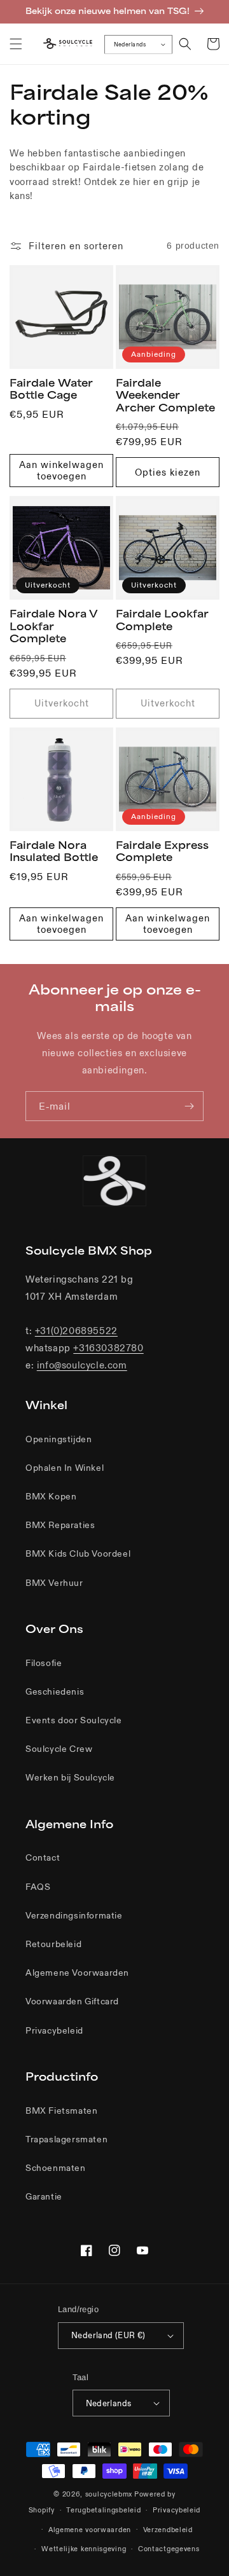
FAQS (38, 1887)
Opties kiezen (168, 472)
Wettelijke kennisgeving (84, 2549)
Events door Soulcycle (74, 1720)
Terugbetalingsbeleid (103, 2510)
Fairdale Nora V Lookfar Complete (53, 626)
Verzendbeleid (168, 2530)
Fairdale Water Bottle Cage (51, 389)
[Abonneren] (189, 1106)
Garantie (44, 2196)
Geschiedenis (55, 1691)
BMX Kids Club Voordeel (78, 1553)
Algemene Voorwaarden (77, 1973)
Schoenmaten (56, 2168)
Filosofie (44, 1663)
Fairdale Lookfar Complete (162, 620)
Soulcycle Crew (59, 1749)
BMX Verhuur (54, 1583)
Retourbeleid (53, 1944)
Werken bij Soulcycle (70, 1777)
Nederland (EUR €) (108, 2335)
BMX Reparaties (60, 1525)
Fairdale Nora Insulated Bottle (54, 851)
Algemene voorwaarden (90, 2530)
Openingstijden (59, 1439)
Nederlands (130, 44)
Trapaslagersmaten (66, 2139)
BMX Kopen (51, 1496)
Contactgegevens (169, 2549)
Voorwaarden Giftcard (72, 2001)
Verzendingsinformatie (74, 1915)
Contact (43, 1857)
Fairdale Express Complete (162, 851)
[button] (16, 44)
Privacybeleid (54, 2030)
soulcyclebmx (109, 2494)
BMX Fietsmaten (61, 2111)
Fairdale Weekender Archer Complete (165, 395)
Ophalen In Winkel (65, 1468)
